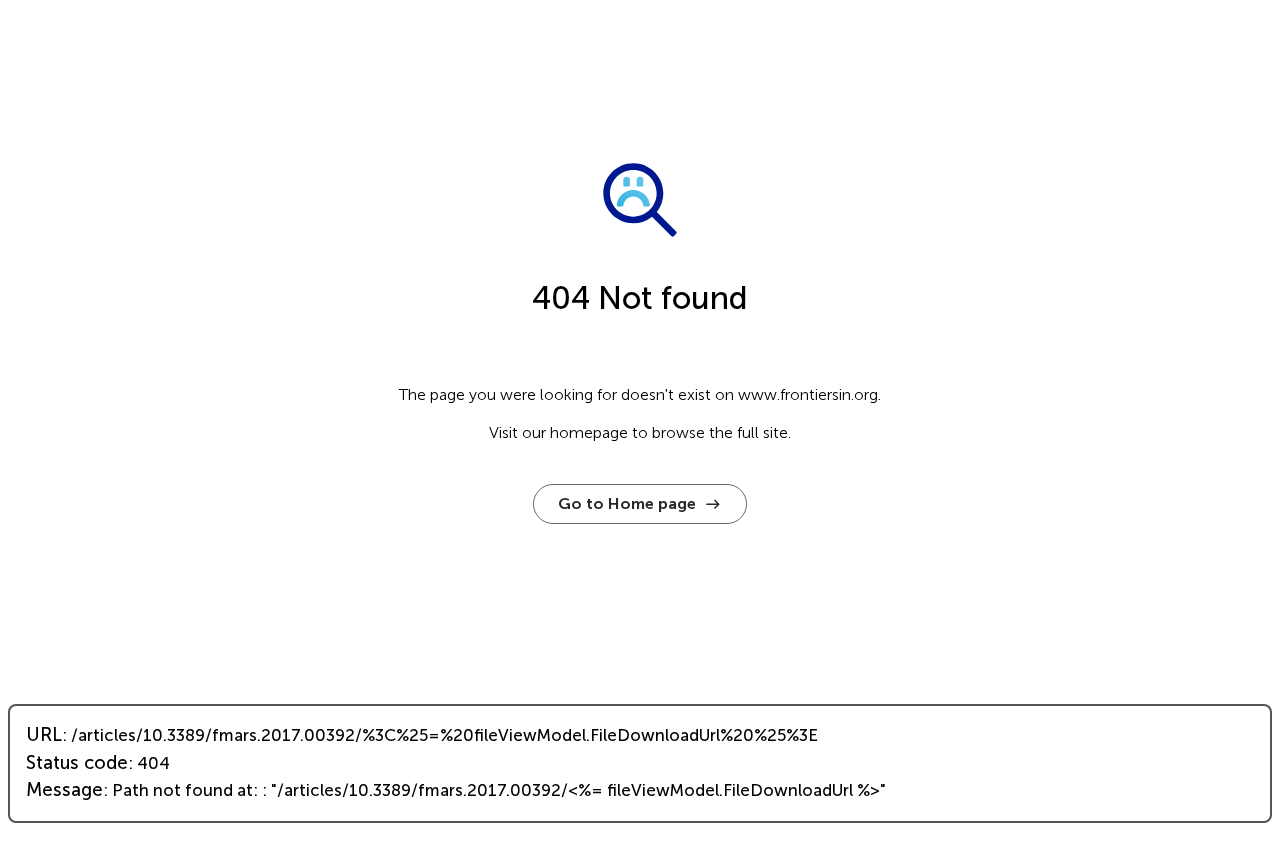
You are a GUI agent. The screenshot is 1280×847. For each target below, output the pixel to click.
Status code (77, 763)
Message (64, 790)
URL (44, 735)
